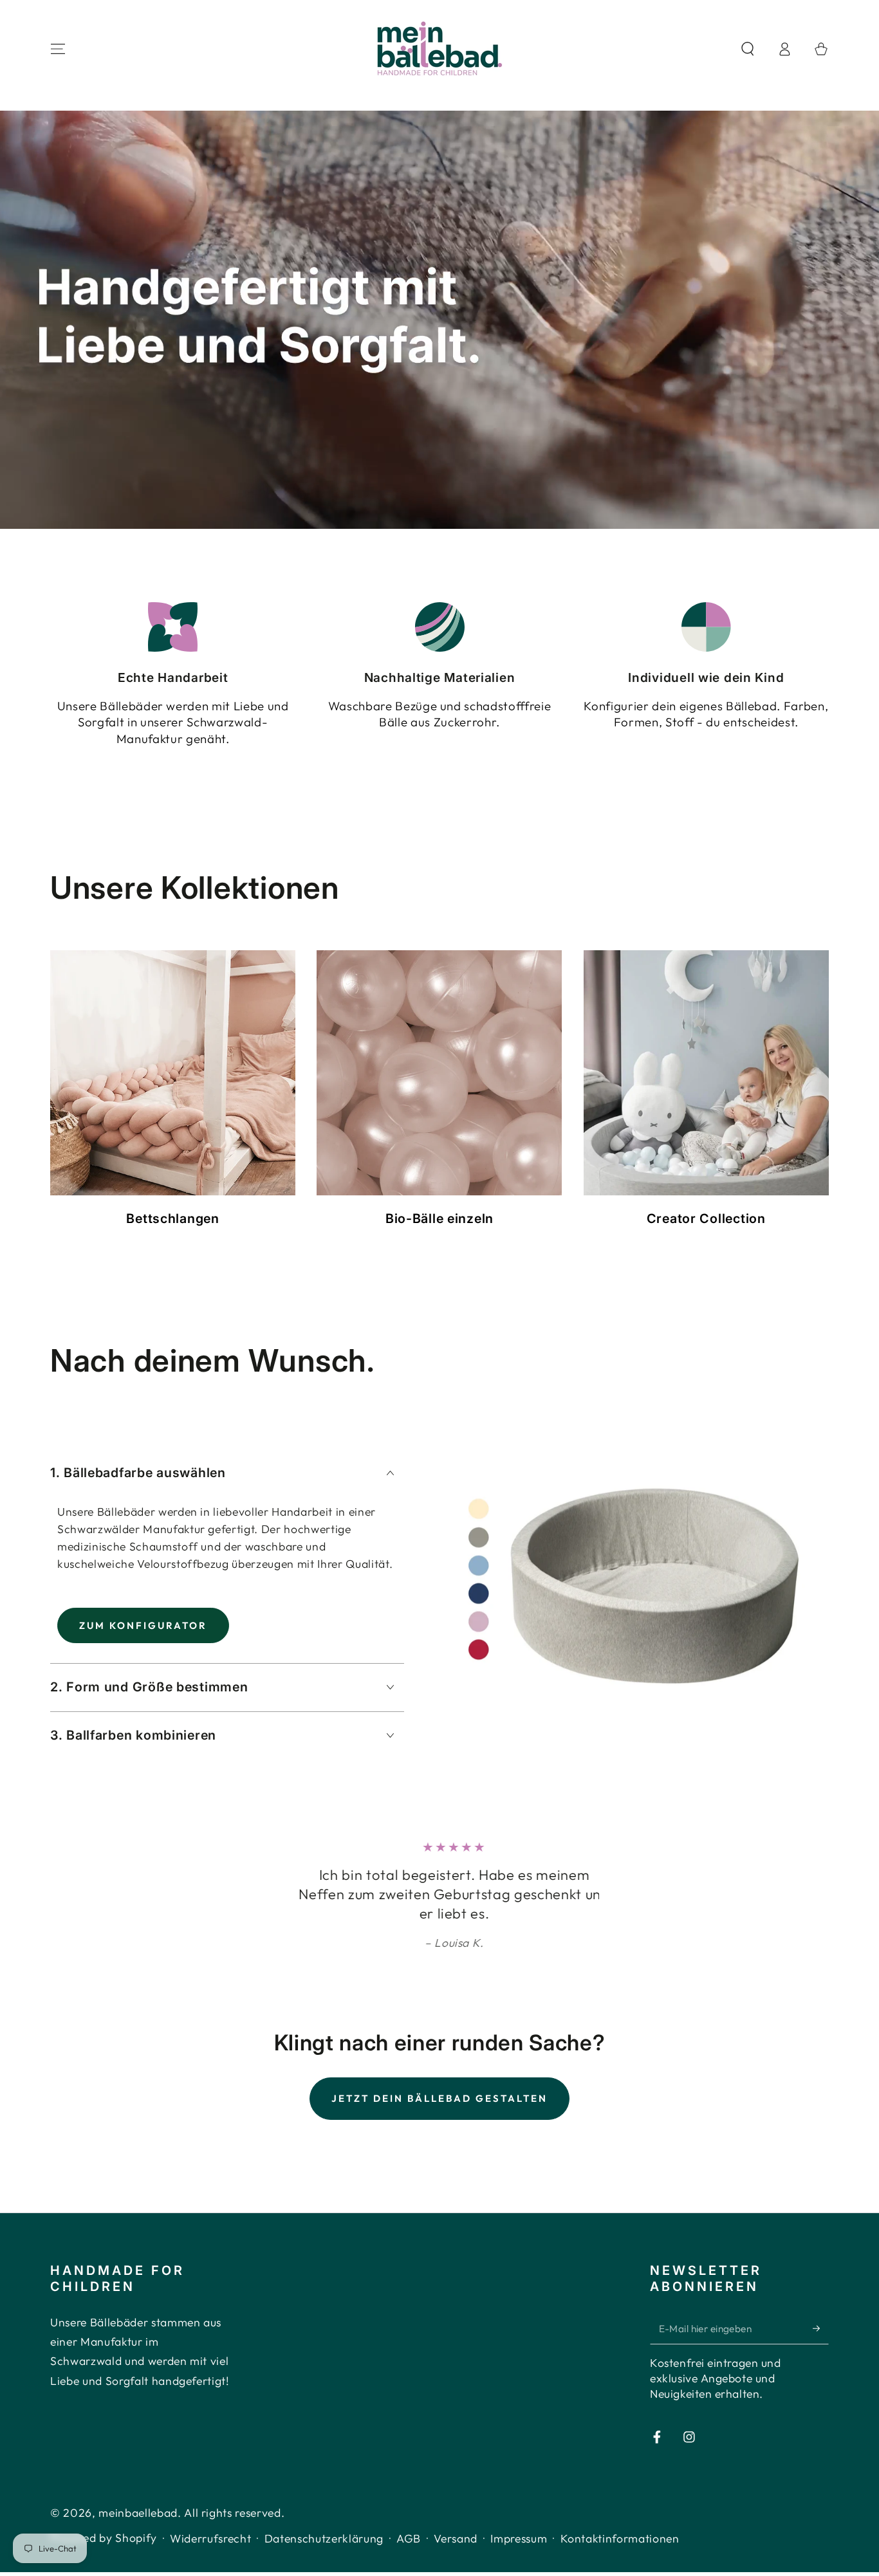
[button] (747, 49)
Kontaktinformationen (620, 2538)
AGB (409, 2538)
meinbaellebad (138, 2513)
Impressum (519, 2538)
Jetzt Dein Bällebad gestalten (439, 2098)
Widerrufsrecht (210, 2538)
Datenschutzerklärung (324, 2538)
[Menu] (58, 49)
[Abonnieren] (821, 2328)
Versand (456, 2538)
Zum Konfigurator (143, 1625)
